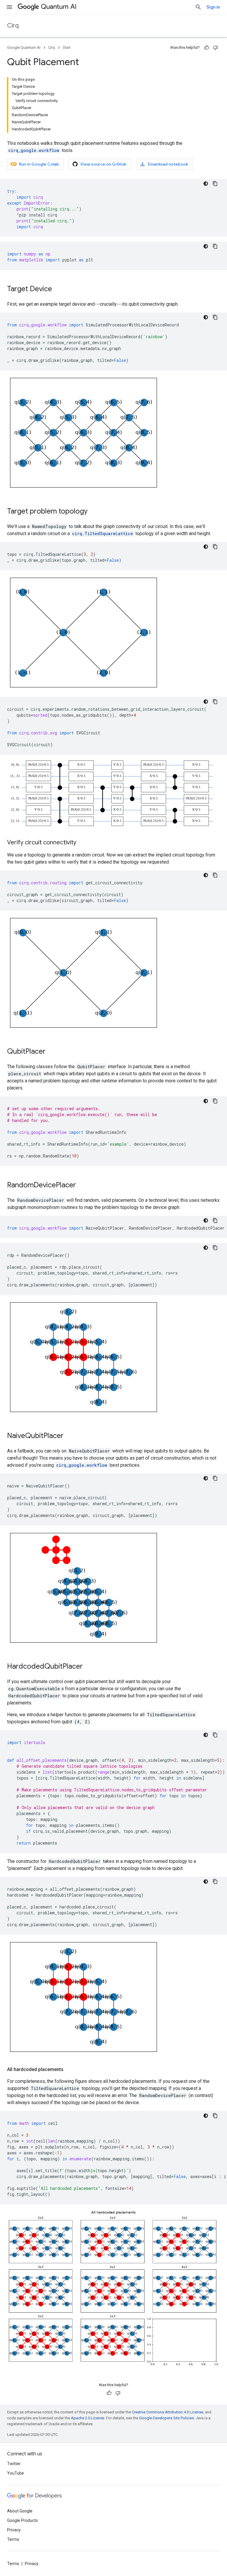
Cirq (13, 26)
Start (67, 47)
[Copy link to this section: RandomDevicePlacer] (82, 1186)
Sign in (213, 7)
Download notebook (168, 164)
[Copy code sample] (215, 184)
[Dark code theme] (206, 184)
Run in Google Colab (39, 164)
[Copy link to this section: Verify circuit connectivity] (82, 843)
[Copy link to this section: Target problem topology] (93, 512)
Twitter (14, 2464)
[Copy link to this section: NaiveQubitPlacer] (69, 1436)
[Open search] (198, 7)
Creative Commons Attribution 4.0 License (167, 2412)
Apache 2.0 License (88, 2418)
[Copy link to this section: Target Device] (58, 289)
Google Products (22, 2520)
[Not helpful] (215, 48)
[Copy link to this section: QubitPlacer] (51, 1052)
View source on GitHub (103, 164)
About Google (20, 2511)
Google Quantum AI (24, 47)
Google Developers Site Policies (167, 2418)
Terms (13, 2539)
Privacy (14, 2530)
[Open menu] (9, 7)
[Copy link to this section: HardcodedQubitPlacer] (89, 1667)
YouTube (16, 2473)
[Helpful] (207, 48)
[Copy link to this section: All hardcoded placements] (69, 2070)
